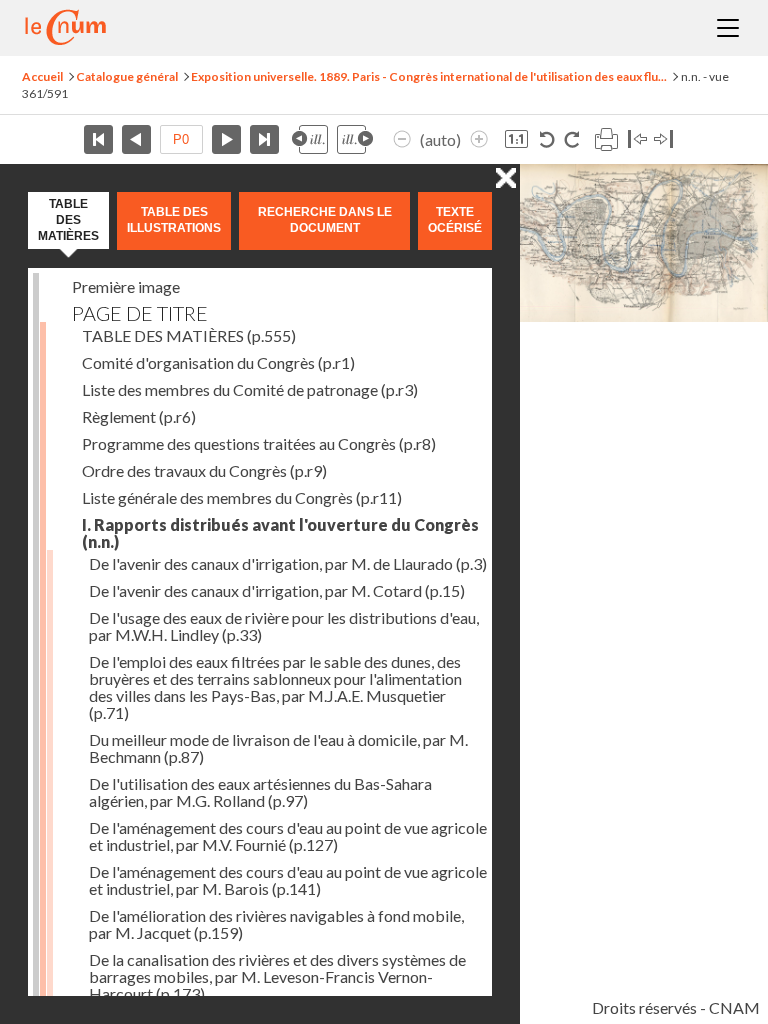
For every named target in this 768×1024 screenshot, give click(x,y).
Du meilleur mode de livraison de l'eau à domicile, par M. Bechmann (278, 748)
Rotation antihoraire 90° (547, 139)
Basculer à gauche (637, 139)
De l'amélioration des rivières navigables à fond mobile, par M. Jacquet (276, 924)
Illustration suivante (355, 139)
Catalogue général (127, 76)
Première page (98, 139)
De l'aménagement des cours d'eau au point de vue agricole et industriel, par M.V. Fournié (288, 836)
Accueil (42, 76)
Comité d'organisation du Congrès (218, 362)
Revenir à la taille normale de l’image (516, 139)
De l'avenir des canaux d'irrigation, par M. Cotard (277, 590)
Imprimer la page (606, 139)
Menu (728, 28)
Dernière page (264, 139)
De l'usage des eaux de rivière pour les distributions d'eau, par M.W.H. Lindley (284, 626)
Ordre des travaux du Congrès (204, 470)
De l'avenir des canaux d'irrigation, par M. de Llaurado (288, 563)
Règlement (139, 416)
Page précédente (136, 139)
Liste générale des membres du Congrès (242, 497)
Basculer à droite (663, 139)
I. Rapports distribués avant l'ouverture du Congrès (280, 533)
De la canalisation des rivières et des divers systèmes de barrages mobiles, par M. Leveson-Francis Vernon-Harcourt (277, 976)
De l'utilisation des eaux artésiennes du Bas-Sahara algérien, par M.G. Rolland (260, 792)
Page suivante (226, 139)
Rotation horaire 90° (571, 139)
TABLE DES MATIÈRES (189, 335)
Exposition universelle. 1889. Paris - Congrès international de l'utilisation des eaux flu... (429, 76)
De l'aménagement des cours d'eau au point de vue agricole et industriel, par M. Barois (288, 880)
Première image (126, 286)
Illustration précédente (310, 139)
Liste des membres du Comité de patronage (250, 389)
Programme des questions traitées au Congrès (259, 443)
